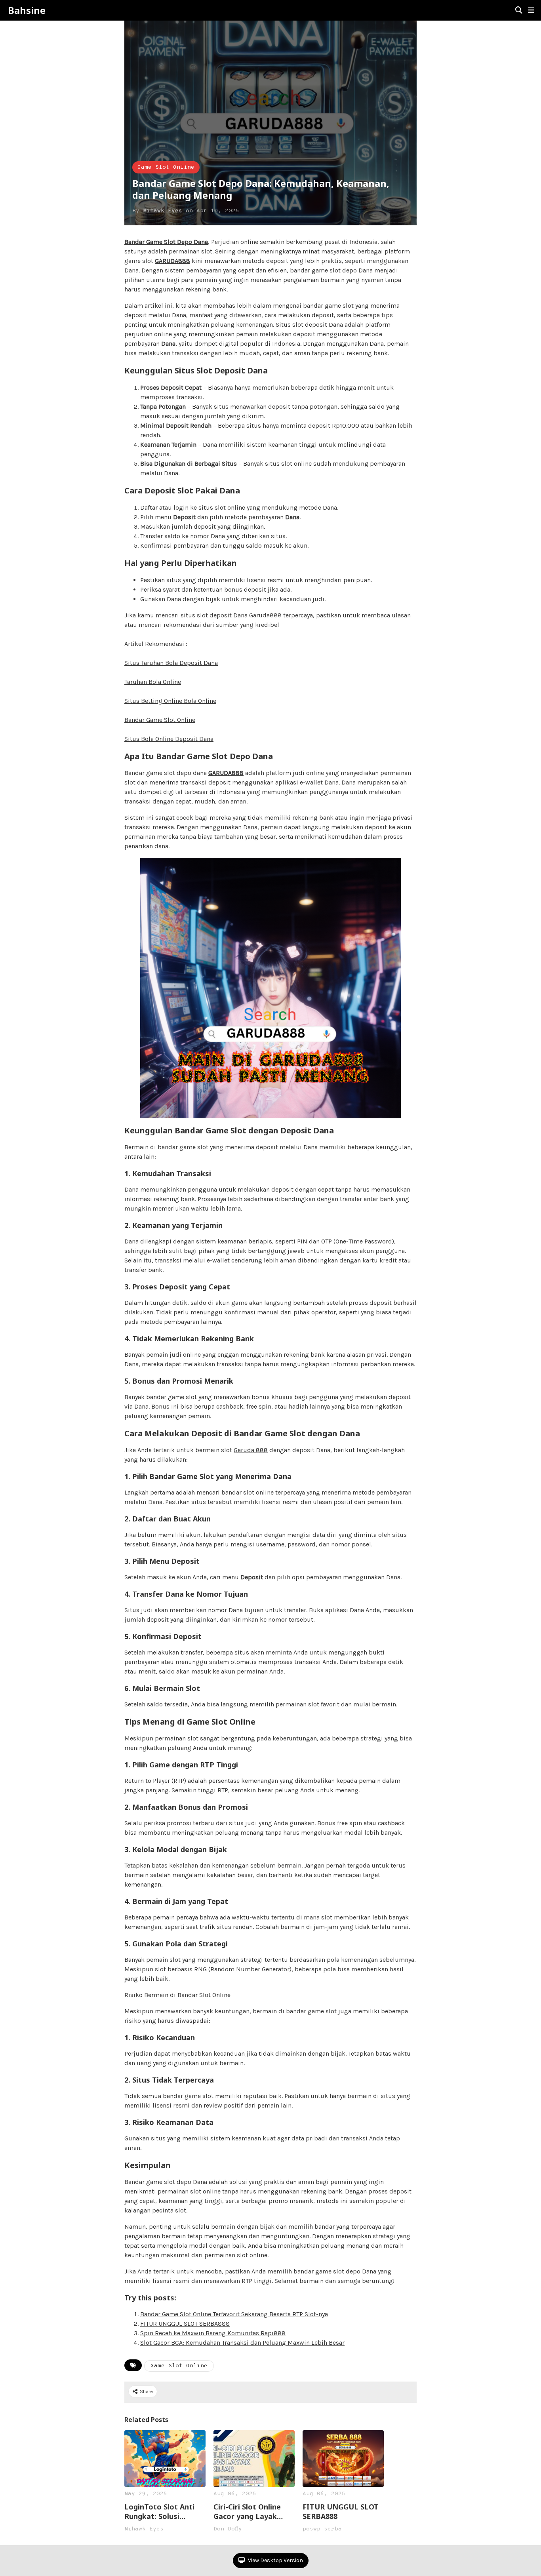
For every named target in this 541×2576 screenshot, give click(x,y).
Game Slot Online (166, 167)
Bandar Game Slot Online (160, 720)
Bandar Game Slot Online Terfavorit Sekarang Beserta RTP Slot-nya (234, 2314)
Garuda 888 (251, 1450)
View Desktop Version (275, 2560)
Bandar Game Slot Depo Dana (166, 242)
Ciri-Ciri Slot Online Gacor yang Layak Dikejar (247, 2511)
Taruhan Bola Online (153, 682)
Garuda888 (265, 615)
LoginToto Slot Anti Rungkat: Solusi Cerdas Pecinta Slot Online (159, 2511)
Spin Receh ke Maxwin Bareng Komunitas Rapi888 (213, 2333)
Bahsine (27, 10)
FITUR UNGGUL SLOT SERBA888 (185, 2324)
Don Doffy (228, 2529)
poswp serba (322, 2529)
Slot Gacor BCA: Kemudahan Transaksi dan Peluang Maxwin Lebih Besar (242, 2343)
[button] (531, 10)
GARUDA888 (172, 261)
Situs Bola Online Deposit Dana (169, 739)
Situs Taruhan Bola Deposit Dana (171, 663)
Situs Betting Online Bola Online (170, 701)
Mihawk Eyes (163, 211)
